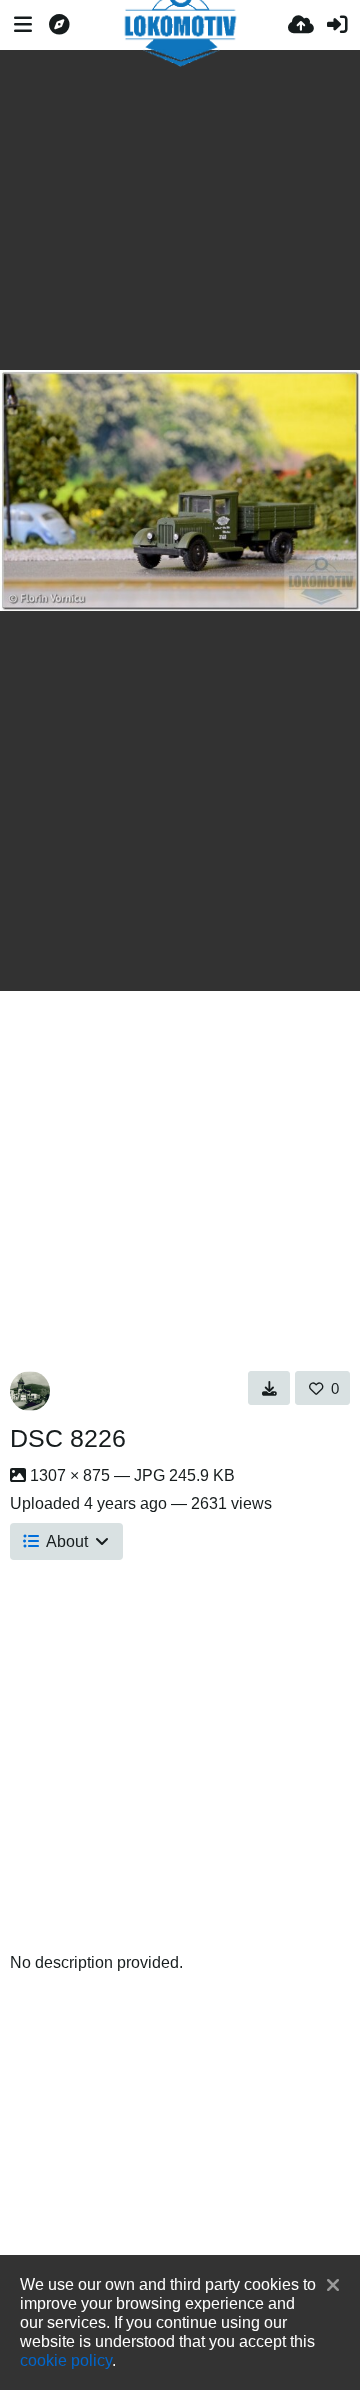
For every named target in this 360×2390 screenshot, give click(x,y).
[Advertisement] (180, 210)
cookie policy (66, 2360)
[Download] (269, 1388)
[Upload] (301, 25)
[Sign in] (337, 25)
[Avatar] (30, 1391)
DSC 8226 (68, 1438)
